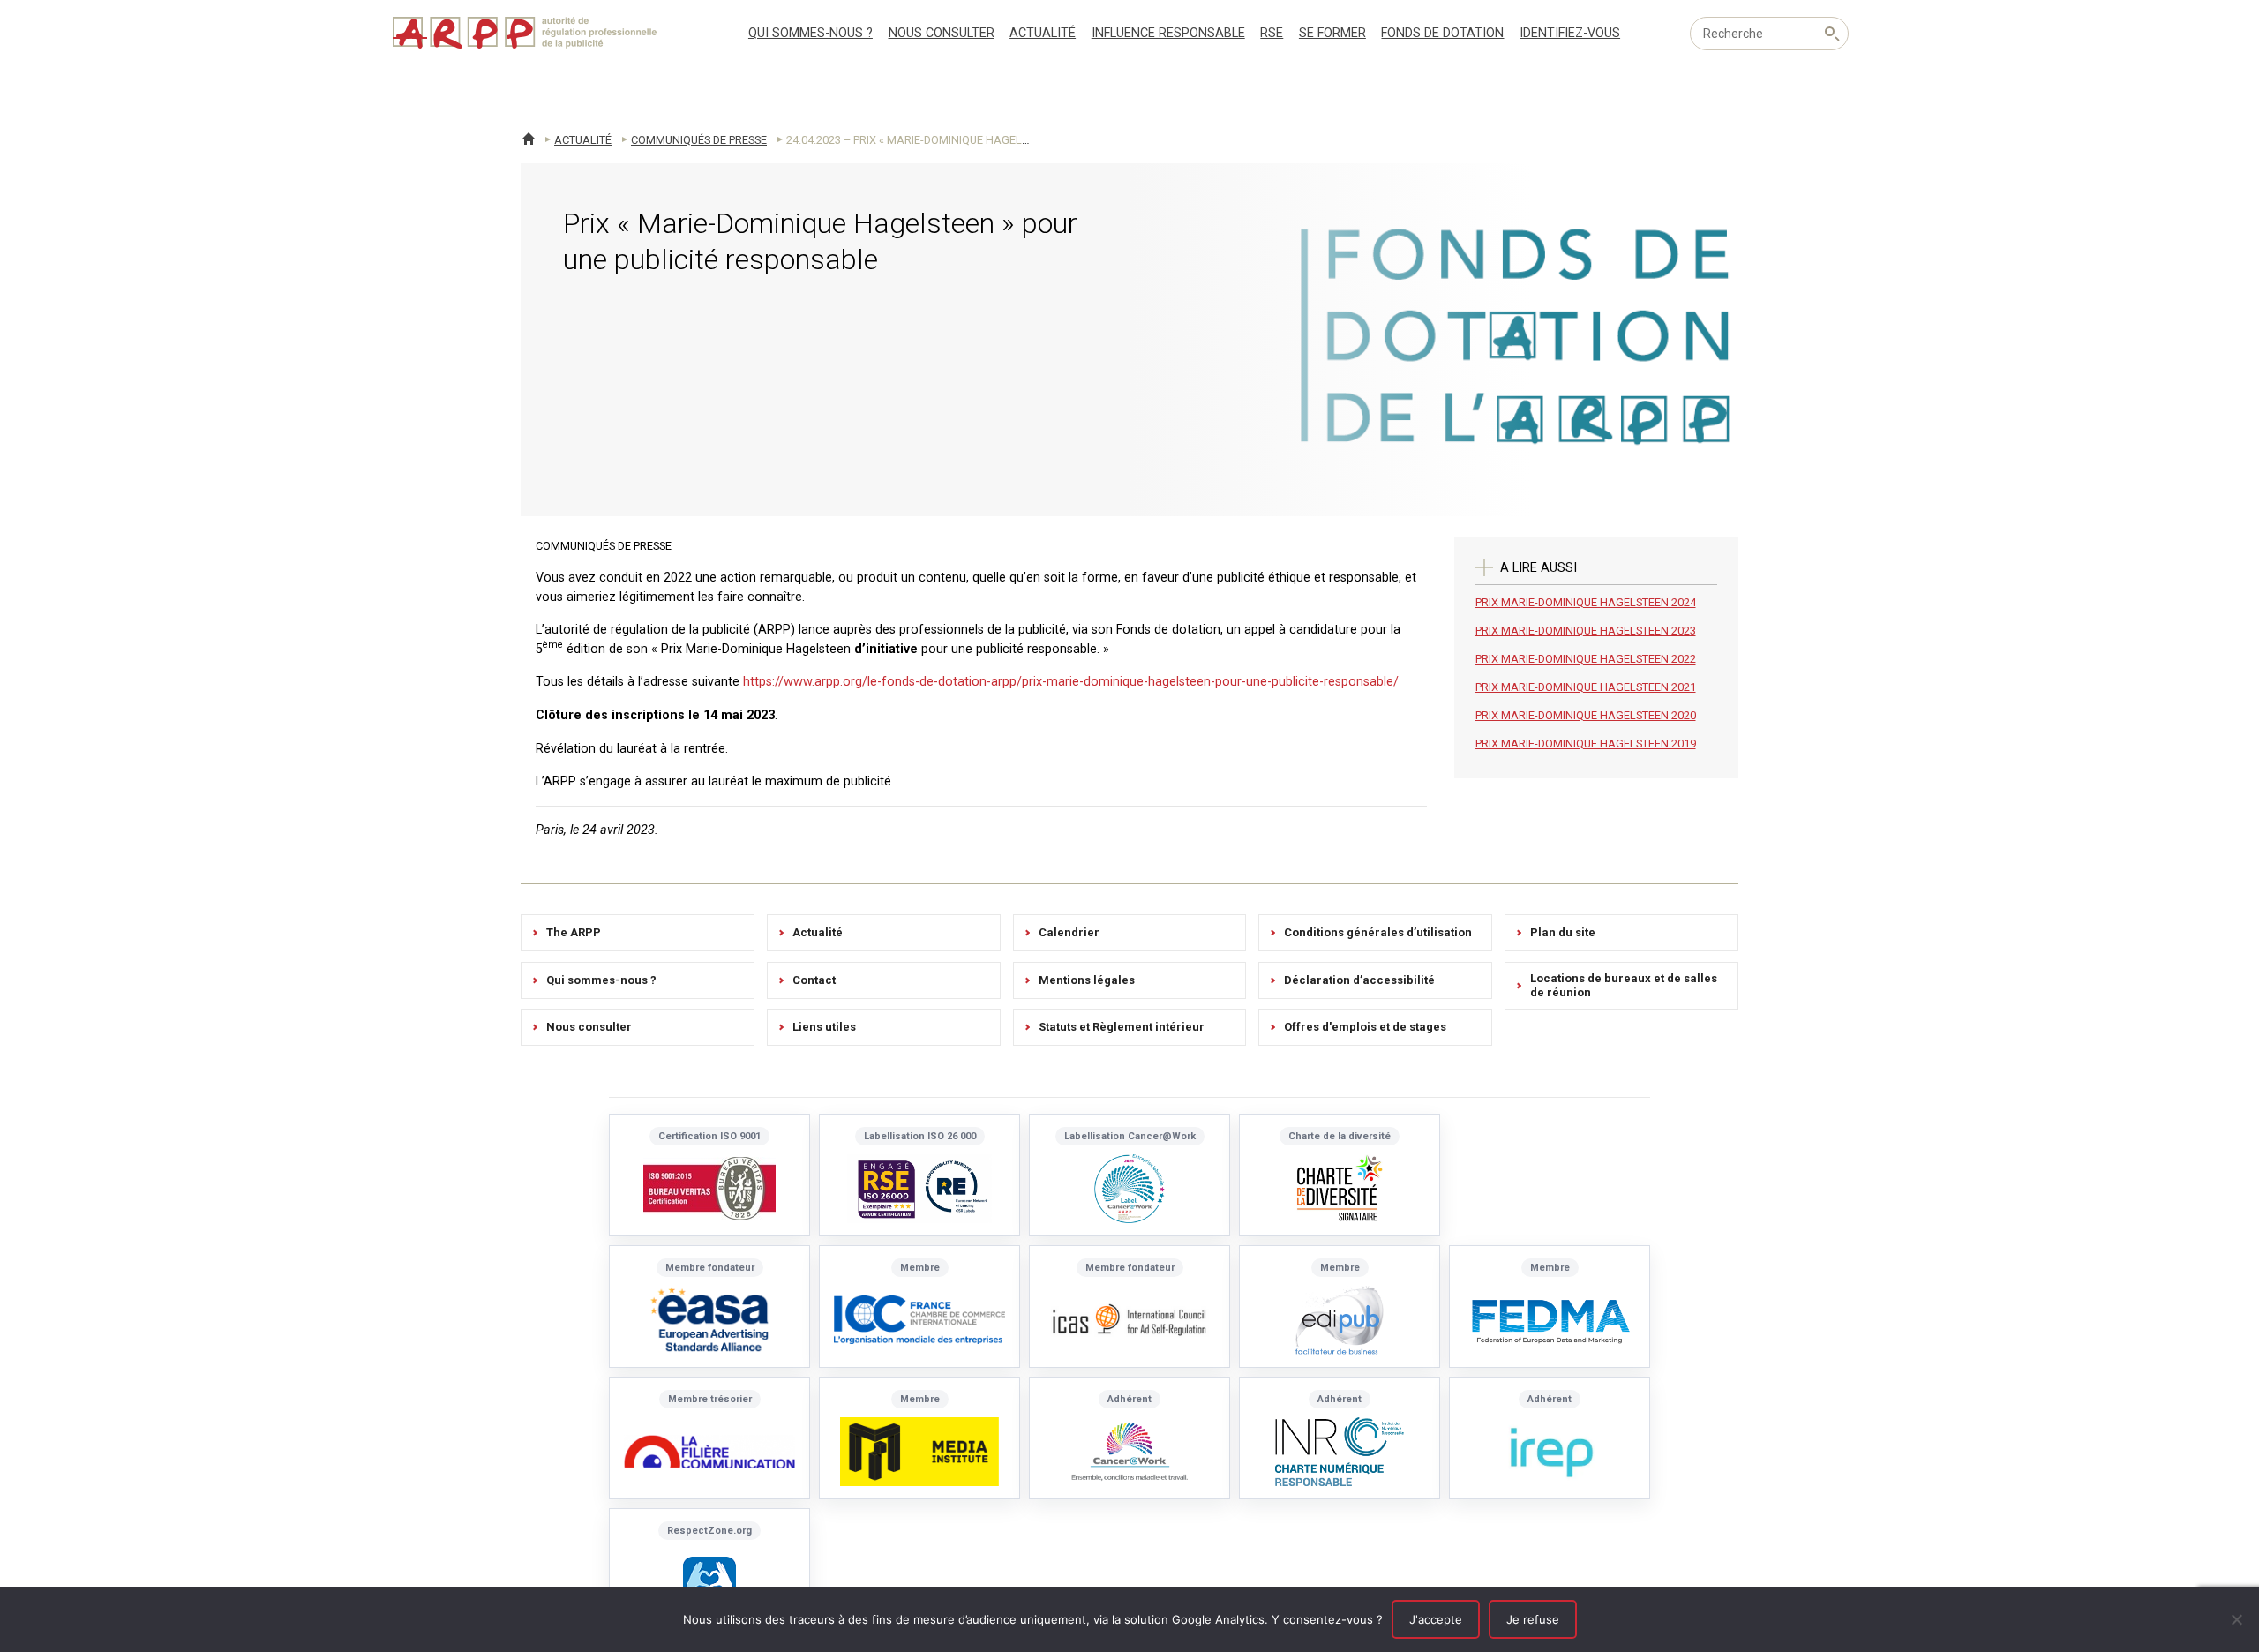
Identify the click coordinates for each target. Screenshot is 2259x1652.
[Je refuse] (2237, 1619)
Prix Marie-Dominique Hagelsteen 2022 (1586, 659)
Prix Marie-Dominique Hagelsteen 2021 (1586, 687)
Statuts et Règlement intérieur (1122, 1027)
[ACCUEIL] (529, 139)
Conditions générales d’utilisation (1378, 932)
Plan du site (1563, 932)
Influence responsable (1168, 33)
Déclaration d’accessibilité (1359, 980)
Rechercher (1832, 34)
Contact (814, 980)
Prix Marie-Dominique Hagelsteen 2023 (1586, 631)
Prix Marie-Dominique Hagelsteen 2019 (1586, 743)
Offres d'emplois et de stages (1365, 1027)
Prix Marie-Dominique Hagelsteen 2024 (1586, 602)
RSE (1272, 33)
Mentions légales (1087, 980)
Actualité (1043, 33)
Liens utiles (824, 1027)
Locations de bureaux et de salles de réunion (1624, 985)
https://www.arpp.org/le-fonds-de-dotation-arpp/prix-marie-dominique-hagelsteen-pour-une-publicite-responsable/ (1071, 682)
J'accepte (1436, 1619)
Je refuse (1533, 1619)
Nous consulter (942, 33)
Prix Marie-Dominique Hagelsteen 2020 (1586, 715)
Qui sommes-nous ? (811, 33)
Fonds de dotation (1442, 33)
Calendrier (1069, 932)
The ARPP (574, 932)
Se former (1332, 33)
